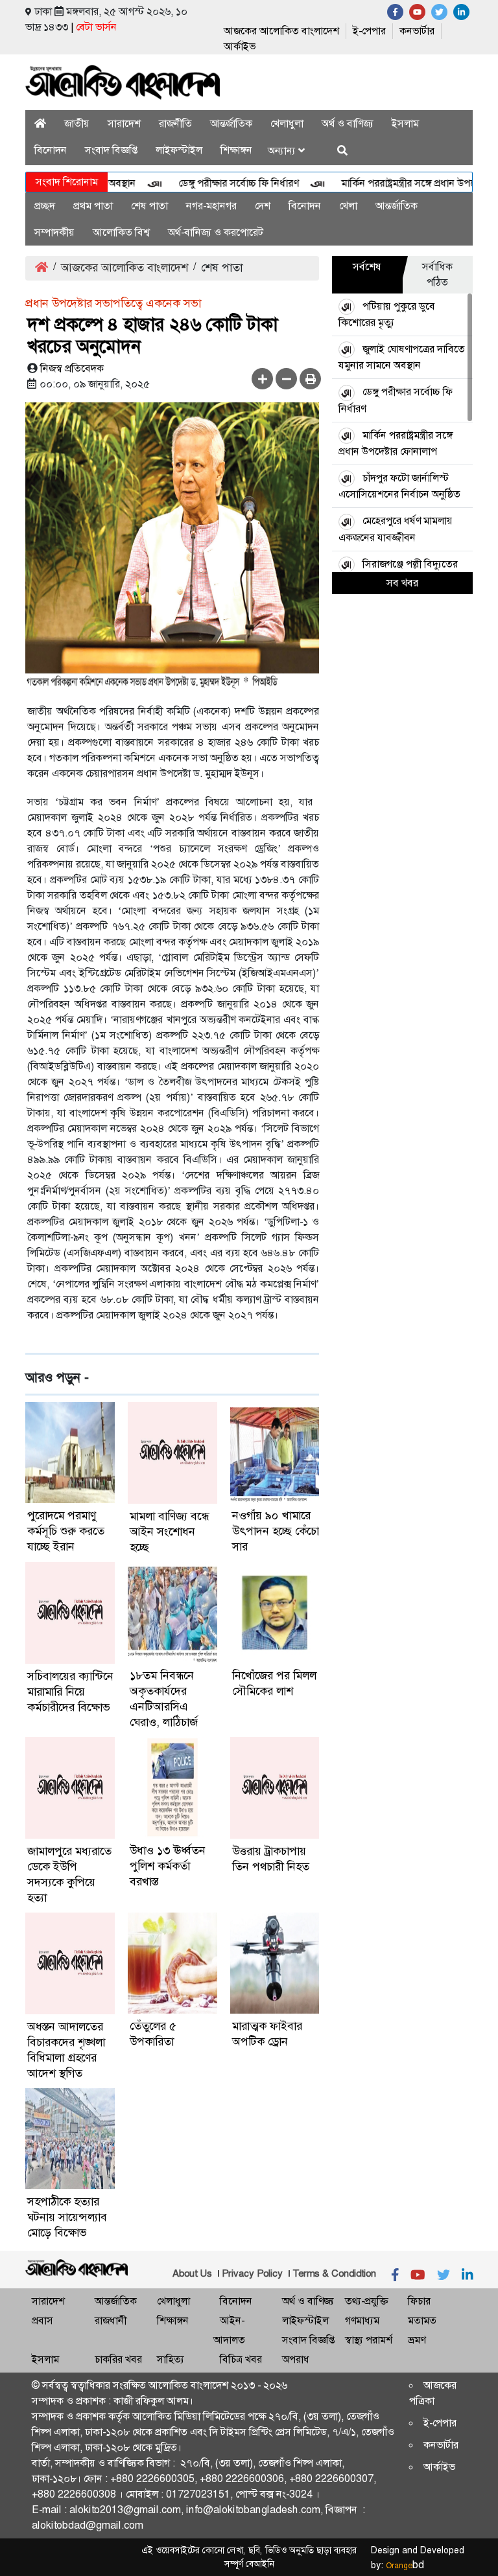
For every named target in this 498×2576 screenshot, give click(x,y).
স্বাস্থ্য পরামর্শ (369, 2340)
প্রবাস (42, 2320)
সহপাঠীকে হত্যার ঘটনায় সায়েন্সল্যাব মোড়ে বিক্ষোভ (67, 2217)
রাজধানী (111, 2320)
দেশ (263, 206)
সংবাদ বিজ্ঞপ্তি (111, 150)
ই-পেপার (369, 31)
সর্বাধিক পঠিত (437, 274)
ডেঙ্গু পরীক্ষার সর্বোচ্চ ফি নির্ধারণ (212, 183)
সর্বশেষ (367, 267)
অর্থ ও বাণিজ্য (348, 123)
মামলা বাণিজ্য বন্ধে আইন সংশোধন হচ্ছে (169, 1532)
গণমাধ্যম (362, 2320)
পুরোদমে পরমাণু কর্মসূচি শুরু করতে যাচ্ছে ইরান (66, 1531)
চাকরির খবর (118, 2359)
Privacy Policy (252, 2273)
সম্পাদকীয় (54, 232)
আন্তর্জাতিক (231, 123)
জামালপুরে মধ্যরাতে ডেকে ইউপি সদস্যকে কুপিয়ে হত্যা (69, 1874)
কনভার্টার (417, 31)
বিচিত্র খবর (241, 2359)
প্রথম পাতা (93, 206)
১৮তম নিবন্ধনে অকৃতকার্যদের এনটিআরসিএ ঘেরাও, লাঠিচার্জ (164, 1699)
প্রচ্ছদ (45, 206)
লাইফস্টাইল (179, 150)
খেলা (348, 206)
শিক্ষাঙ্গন (236, 150)
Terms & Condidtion (334, 2273)
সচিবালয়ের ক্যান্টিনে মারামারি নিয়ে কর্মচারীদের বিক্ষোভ (70, 1692)
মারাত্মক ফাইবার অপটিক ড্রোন (267, 2034)
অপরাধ (296, 2359)
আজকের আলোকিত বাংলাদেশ (281, 31)
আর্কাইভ (240, 46)
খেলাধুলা (287, 123)
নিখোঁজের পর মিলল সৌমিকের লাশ (274, 1683)
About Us (192, 2273)
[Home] (40, 123)
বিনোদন (51, 150)
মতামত (422, 2320)
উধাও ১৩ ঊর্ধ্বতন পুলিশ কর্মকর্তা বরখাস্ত (168, 1866)
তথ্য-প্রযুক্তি (366, 2301)
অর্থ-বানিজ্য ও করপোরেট (216, 232)
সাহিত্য (171, 2359)
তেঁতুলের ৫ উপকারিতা (153, 2034)
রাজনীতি (175, 123)
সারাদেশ (124, 123)
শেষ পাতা (149, 206)
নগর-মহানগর (211, 206)
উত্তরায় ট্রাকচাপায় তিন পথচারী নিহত (271, 1859)
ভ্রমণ (417, 2340)
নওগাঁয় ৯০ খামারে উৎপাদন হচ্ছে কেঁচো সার (276, 1531)
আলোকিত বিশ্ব (121, 232)
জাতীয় (77, 123)
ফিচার (419, 2301)
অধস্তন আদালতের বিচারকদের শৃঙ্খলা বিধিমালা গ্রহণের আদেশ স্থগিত (66, 2050)
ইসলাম (405, 123)
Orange (405, 2566)
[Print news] (310, 379)
